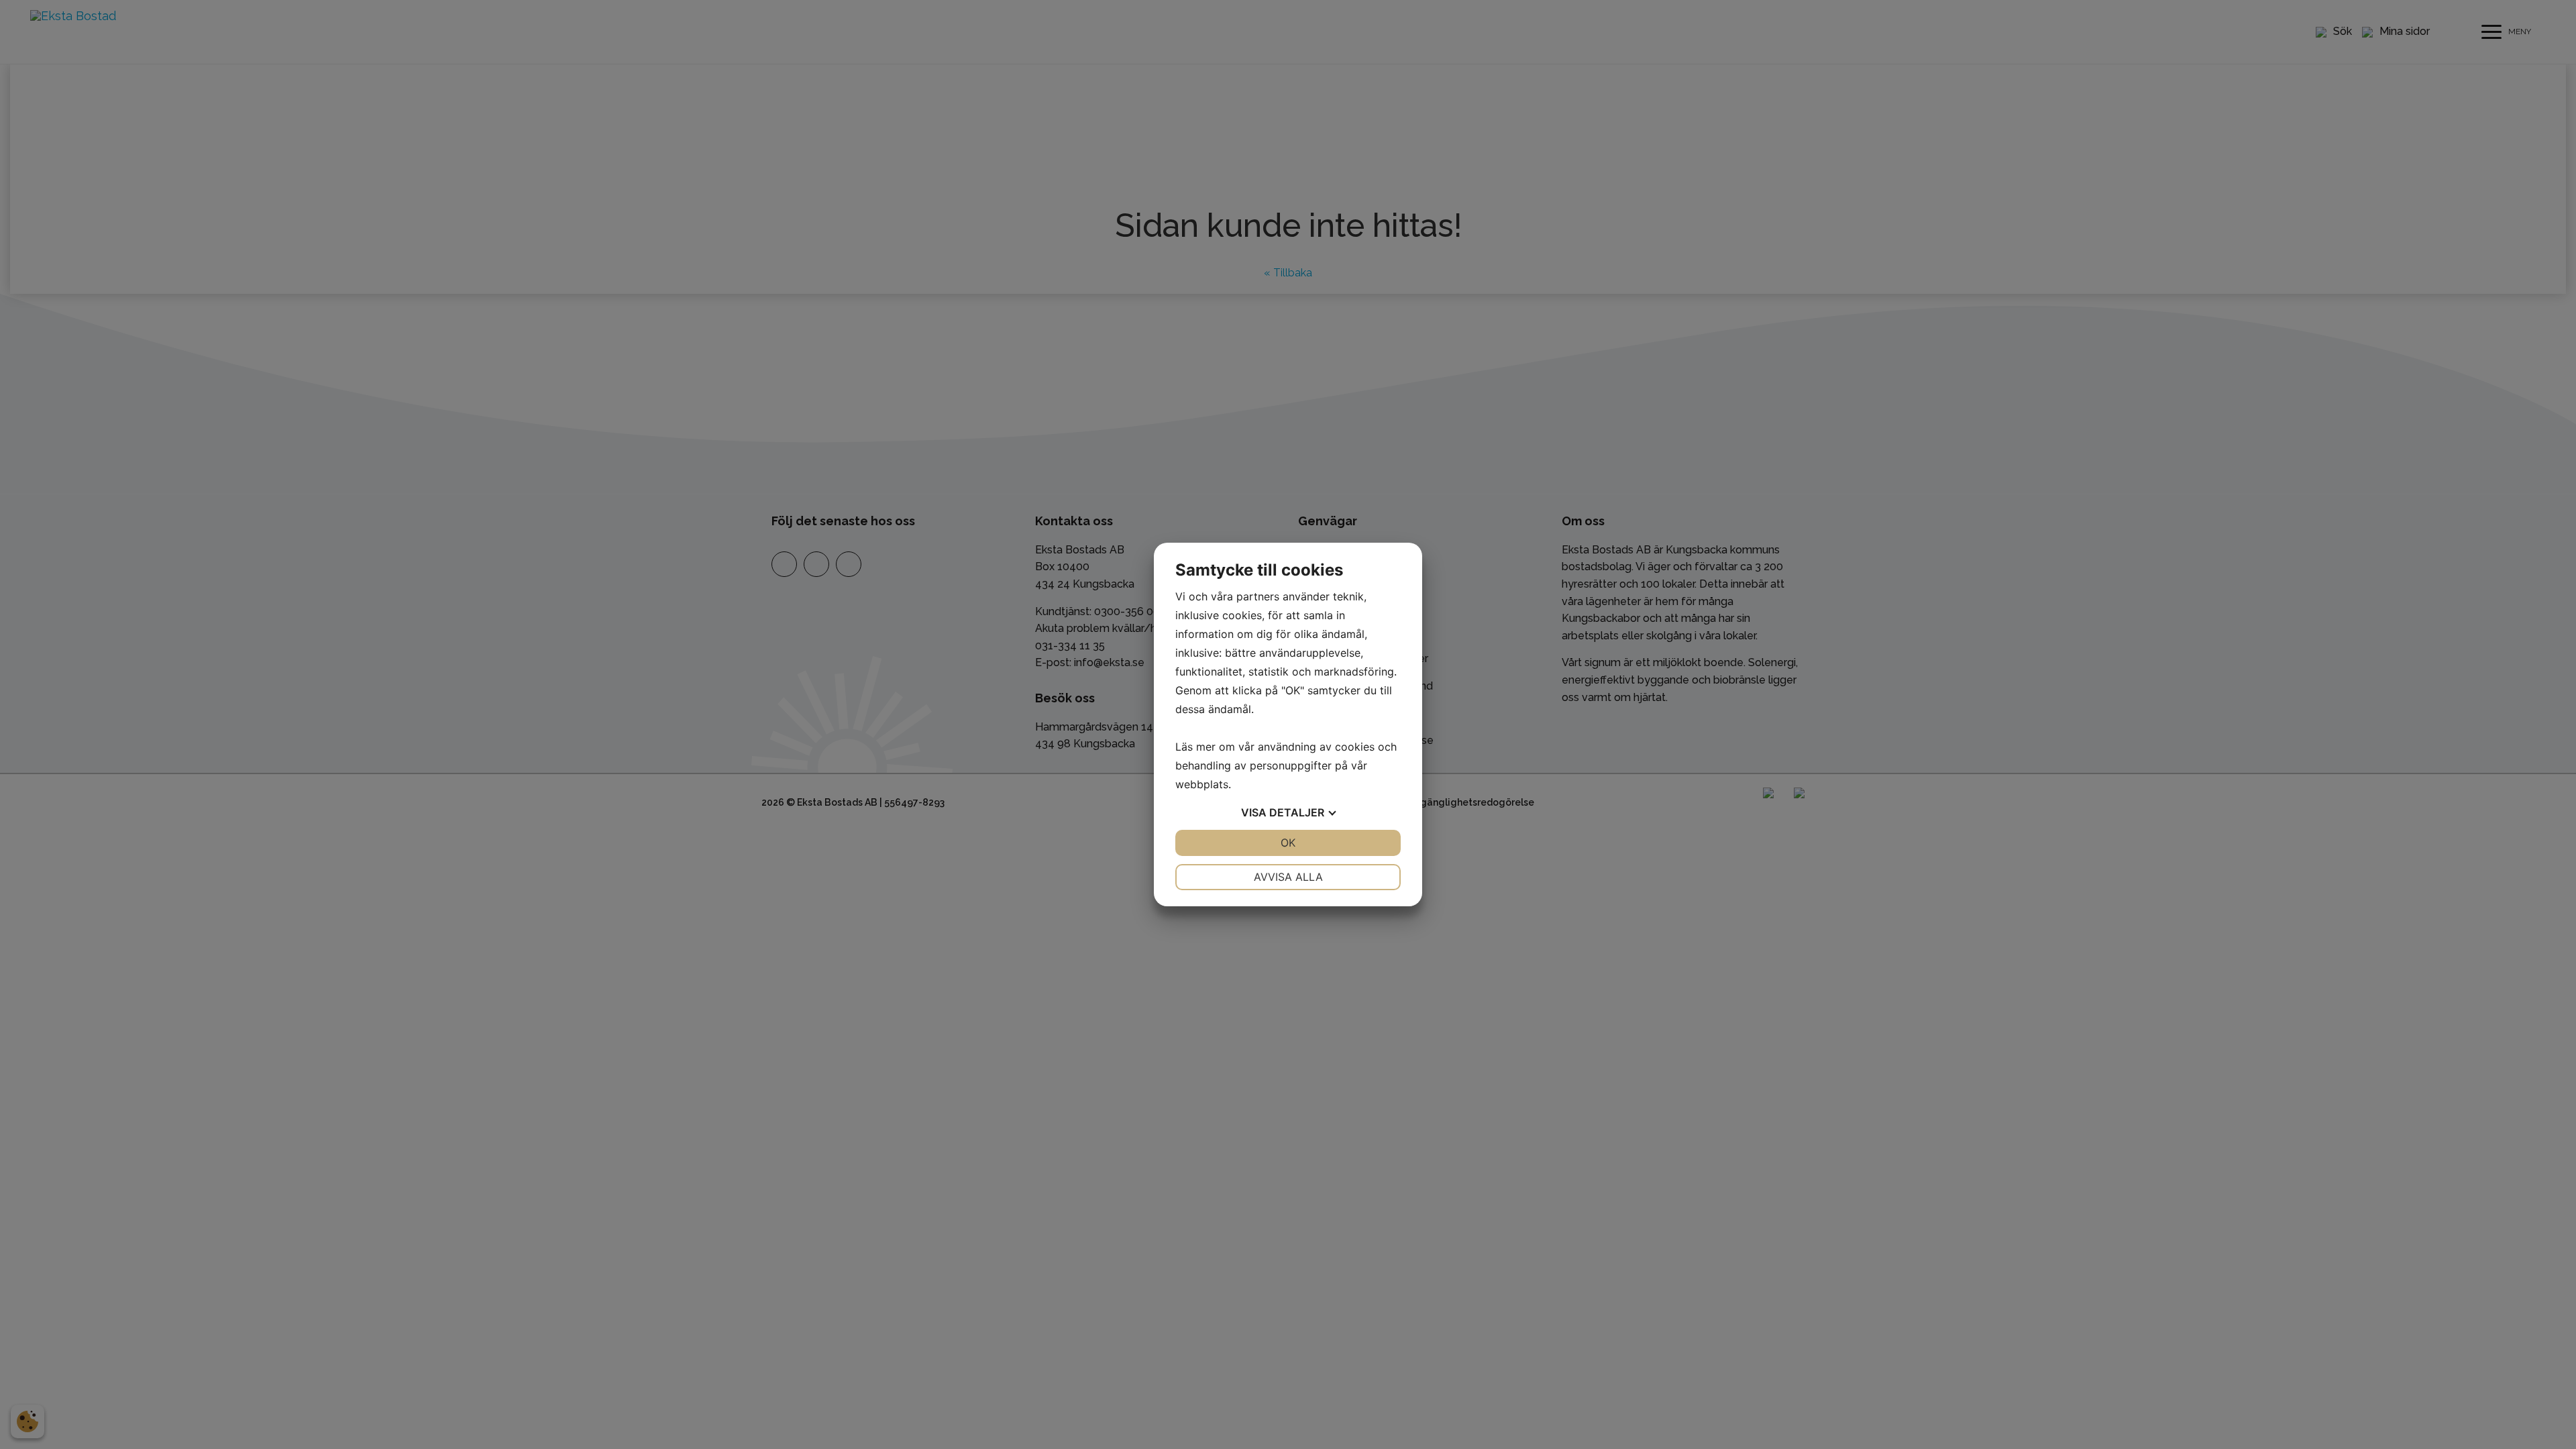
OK (1288, 843)
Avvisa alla (1288, 877)
